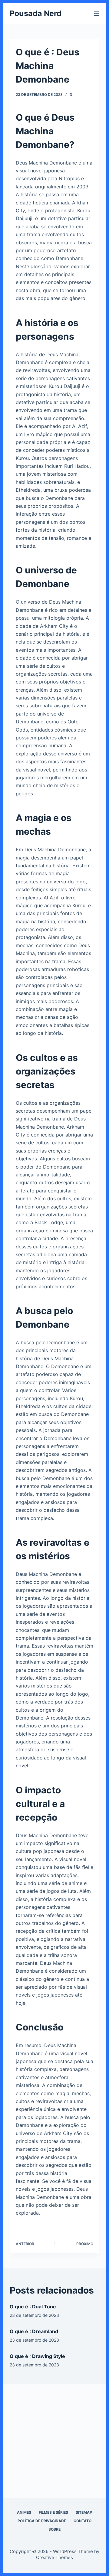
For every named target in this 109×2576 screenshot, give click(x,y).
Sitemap (84, 2512)
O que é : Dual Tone (33, 2307)
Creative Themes (54, 2557)
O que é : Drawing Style (37, 2356)
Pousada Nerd (36, 13)
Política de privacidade (42, 2521)
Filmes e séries (53, 2512)
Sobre (54, 2529)
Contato (83, 2521)
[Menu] (97, 14)
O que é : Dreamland (34, 2331)
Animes (24, 2512)
